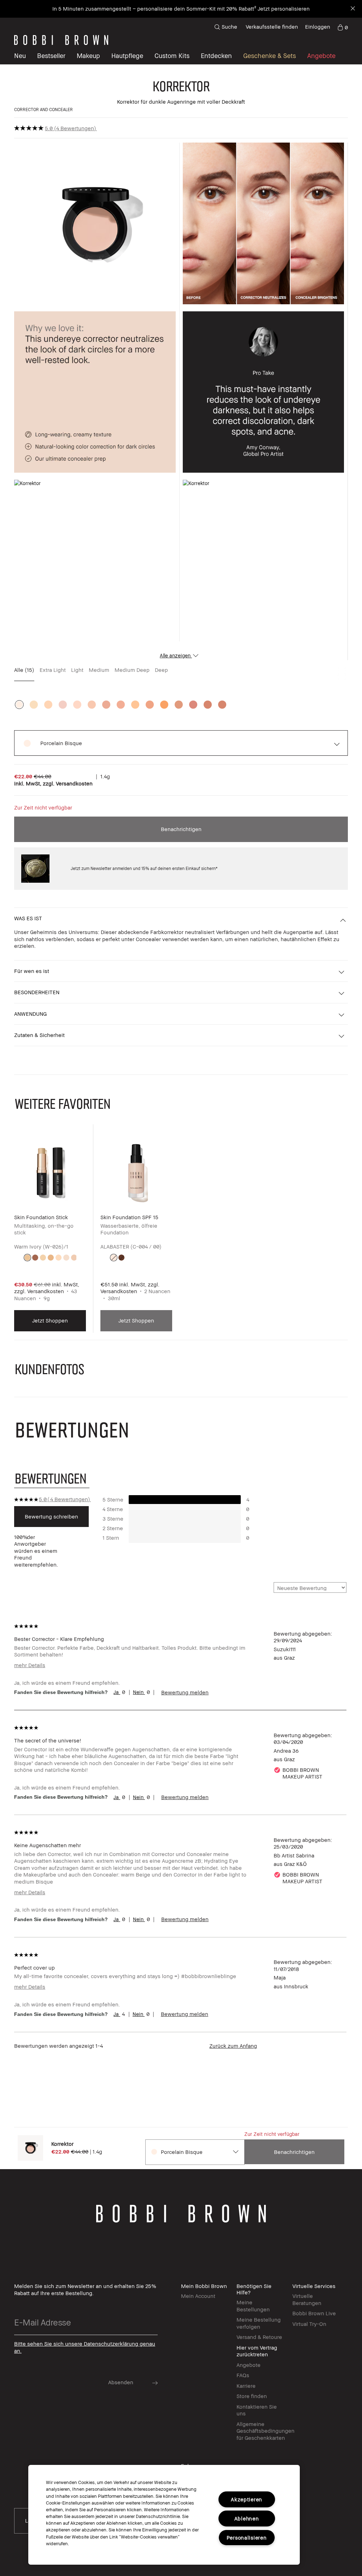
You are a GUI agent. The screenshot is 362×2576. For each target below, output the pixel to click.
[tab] (52, 1478)
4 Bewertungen (75, 128)
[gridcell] (27, 1258)
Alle (24, 670)
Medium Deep (132, 670)
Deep (161, 670)
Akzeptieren (247, 2499)
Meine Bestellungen (253, 2306)
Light (77, 670)
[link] (343, 27)
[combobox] (194, 2152)
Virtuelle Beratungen (307, 2299)
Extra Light (53, 670)
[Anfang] (340, 1940)
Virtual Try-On (309, 2324)
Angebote (249, 2365)
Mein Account (198, 2296)
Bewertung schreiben (51, 1516)
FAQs (243, 2375)
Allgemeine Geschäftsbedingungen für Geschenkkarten (265, 2431)
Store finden (252, 2396)
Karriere (246, 2386)
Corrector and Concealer (43, 110)
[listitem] (50, 1234)
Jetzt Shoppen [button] (50, 1320)
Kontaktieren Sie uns (257, 2410)
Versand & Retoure (259, 2337)
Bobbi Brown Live (314, 2313)
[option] (19, 705)
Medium (99, 670)
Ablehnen (247, 2519)
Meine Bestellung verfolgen (259, 2323)
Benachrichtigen (181, 829)
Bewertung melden (185, 1692)
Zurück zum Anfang (233, 2046)
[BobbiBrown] (61, 40)
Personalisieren (247, 2538)
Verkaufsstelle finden (272, 27)
